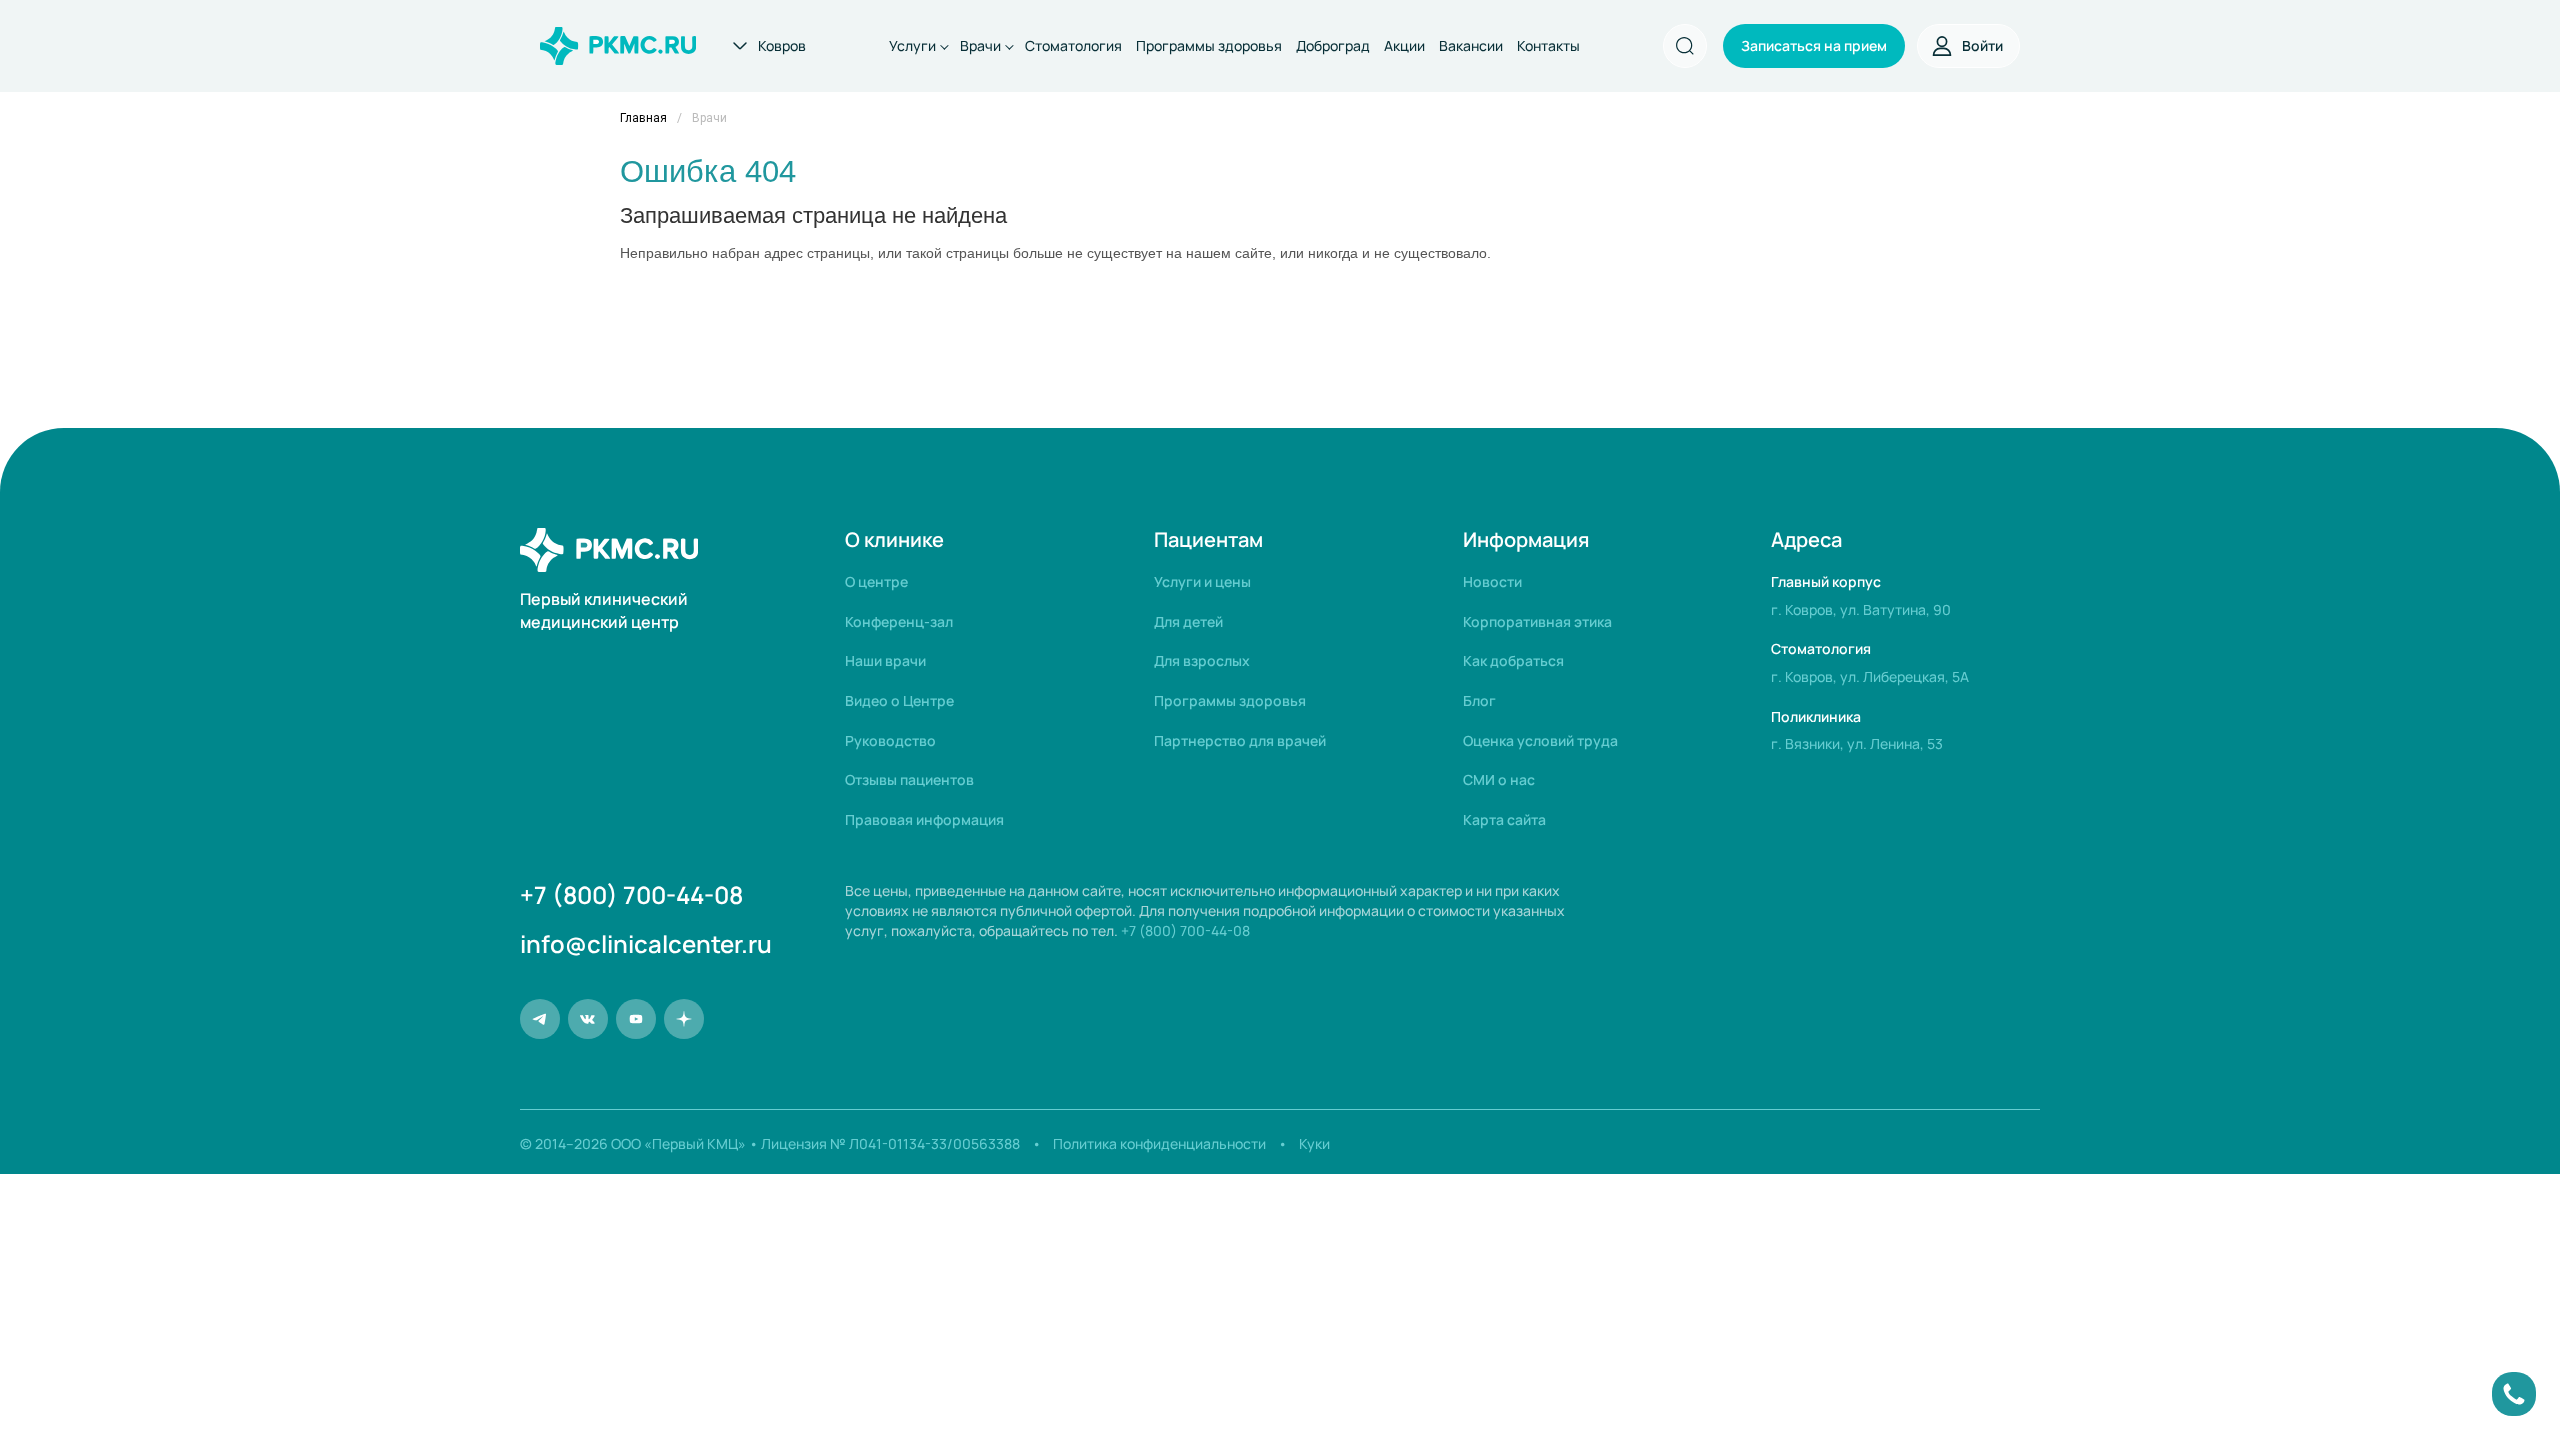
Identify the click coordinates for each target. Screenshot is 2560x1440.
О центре (876, 581)
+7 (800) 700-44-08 (631, 895)
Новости (1492, 581)
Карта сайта (1504, 819)
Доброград (1333, 45)
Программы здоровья (1209, 45)
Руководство (890, 740)
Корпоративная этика (1537, 621)
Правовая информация (924, 819)
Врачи (980, 45)
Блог (1479, 700)
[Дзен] (684, 1019)
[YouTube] (636, 1019)
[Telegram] (540, 1019)
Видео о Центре (899, 700)
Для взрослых (1202, 660)
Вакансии (1471, 45)
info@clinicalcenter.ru (646, 944)
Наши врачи (885, 660)
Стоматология (1073, 45)
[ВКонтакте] (588, 1019)
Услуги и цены (1202, 581)
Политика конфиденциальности (1159, 1143)
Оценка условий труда (1540, 740)
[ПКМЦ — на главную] (618, 46)
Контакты (1548, 45)
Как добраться (1513, 660)
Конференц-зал (899, 621)
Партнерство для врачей (1240, 740)
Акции (1404, 45)
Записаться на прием (1814, 45)
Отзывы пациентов (909, 779)
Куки (1314, 1143)
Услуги (912, 45)
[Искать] (1686, 47)
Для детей (1188, 621)
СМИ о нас (1499, 779)
